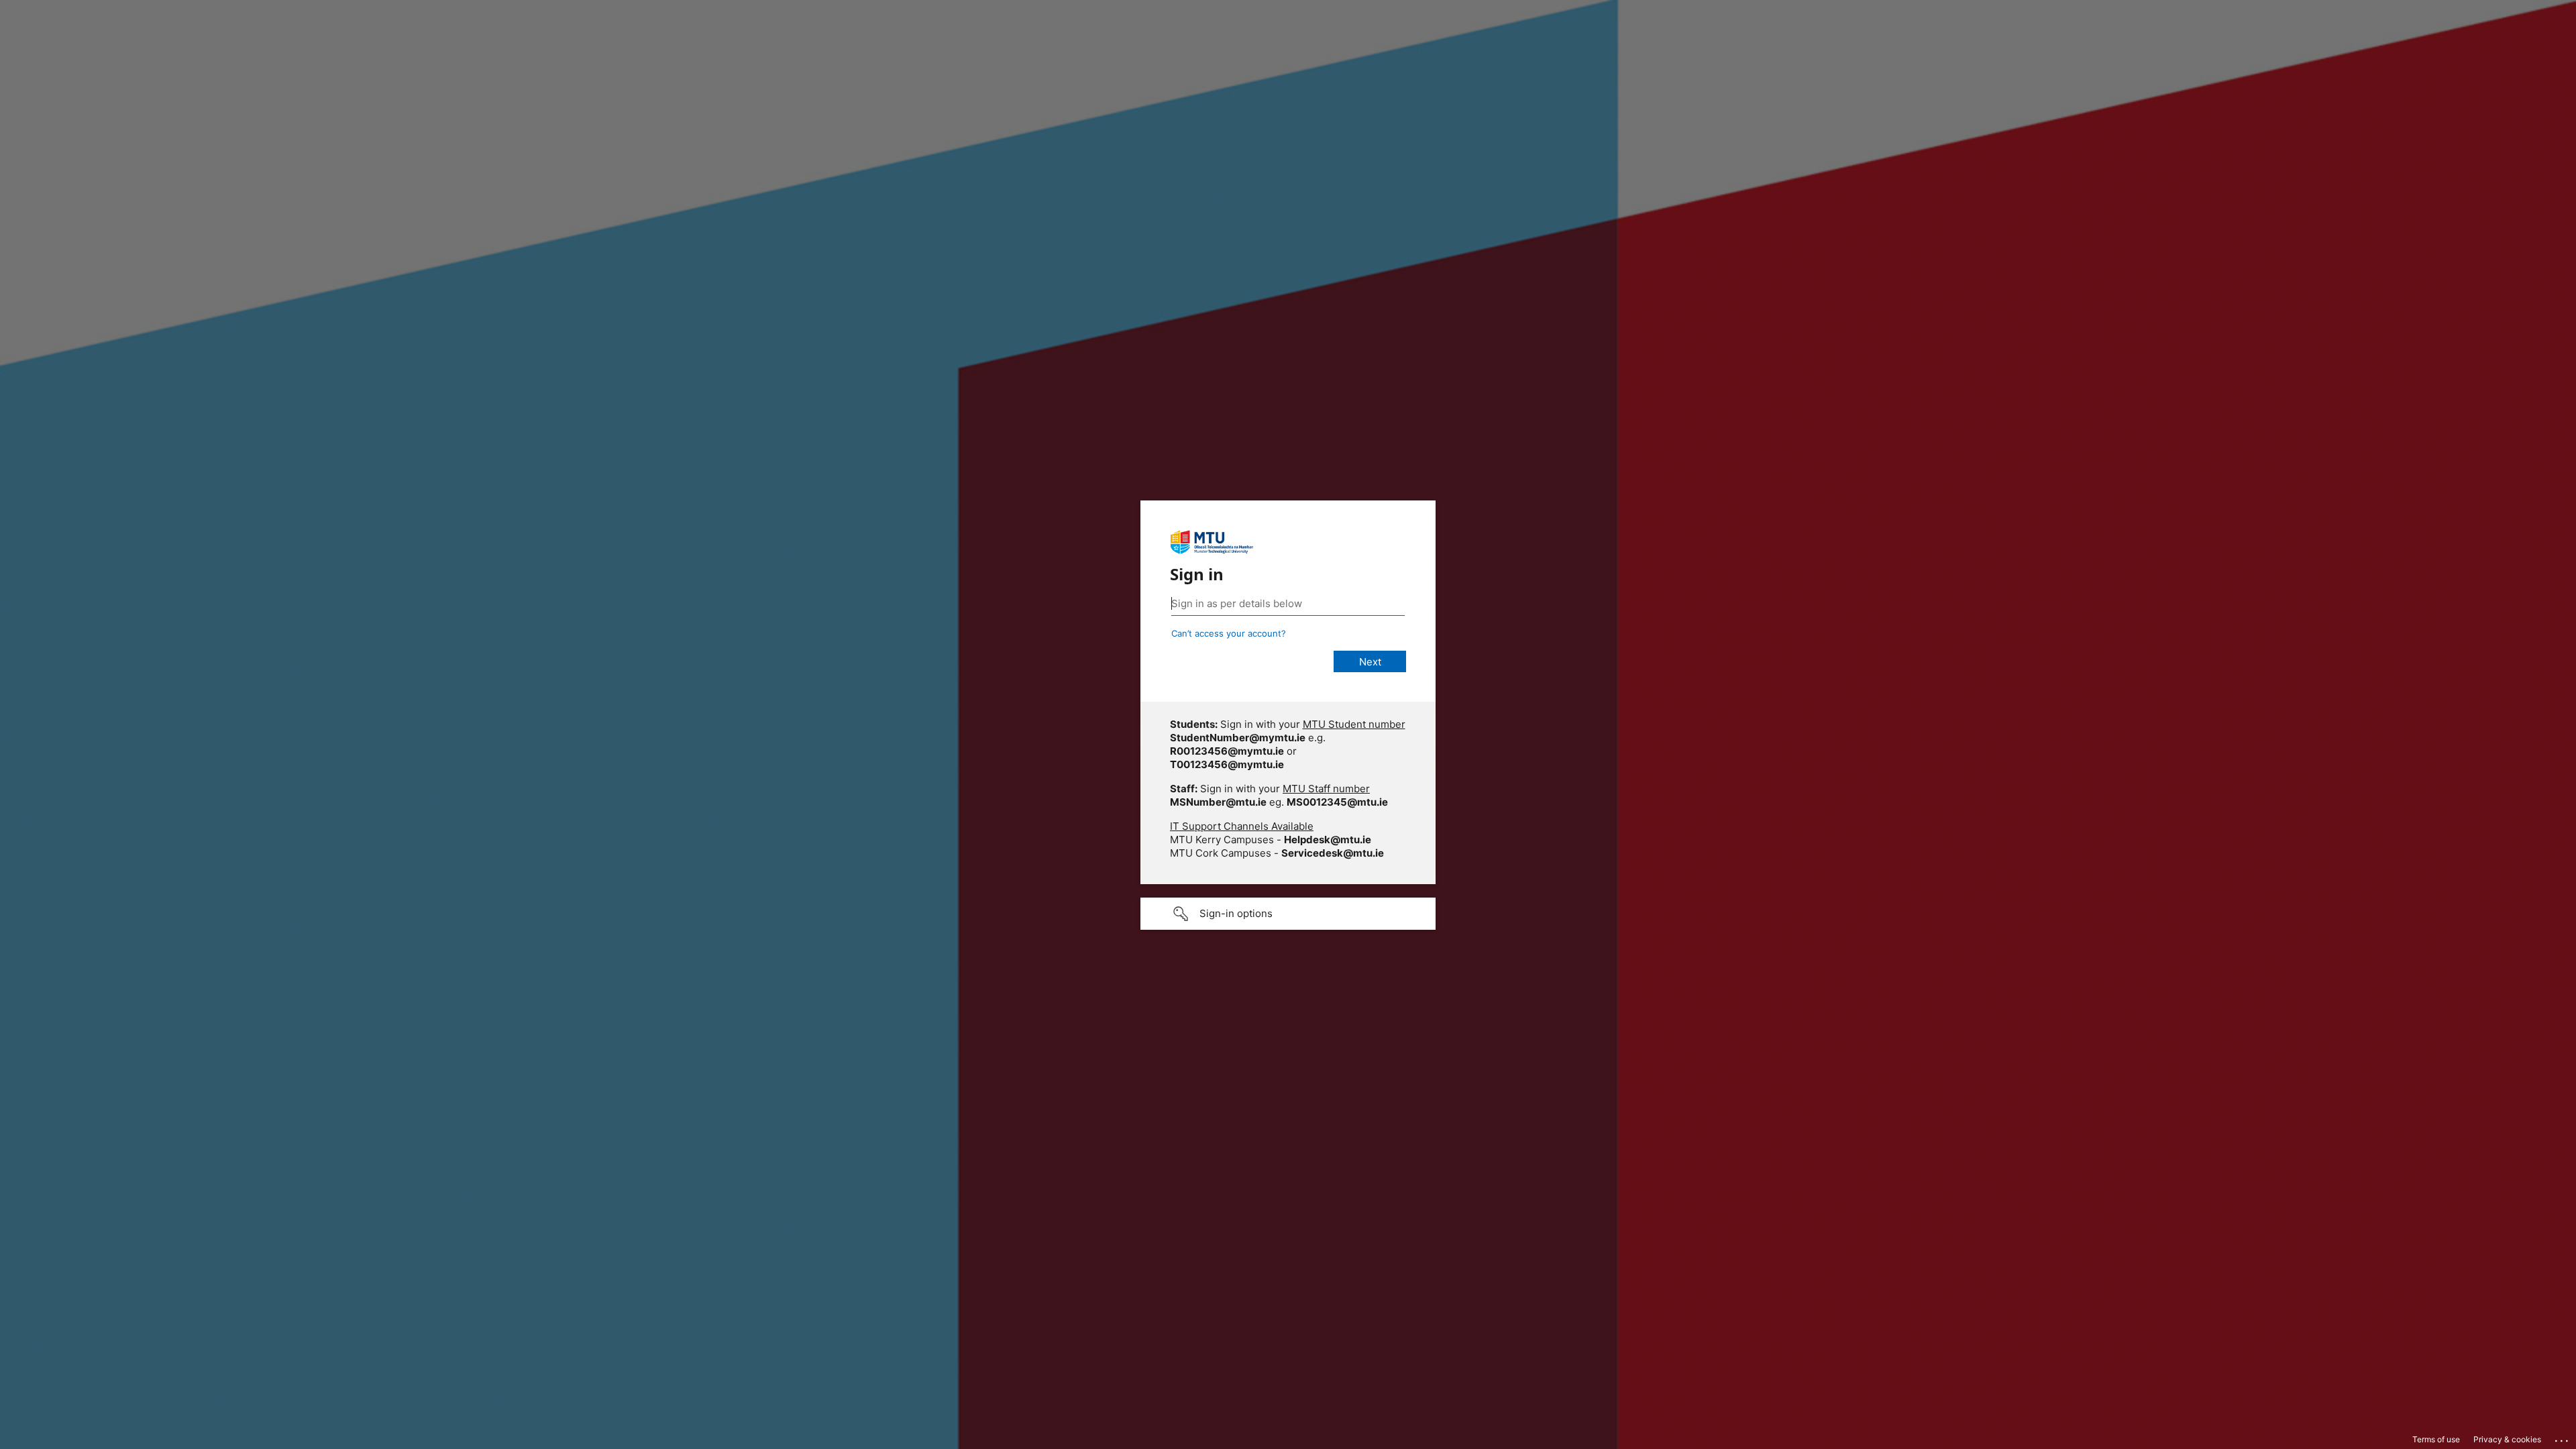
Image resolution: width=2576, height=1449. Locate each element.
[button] (1288, 914)
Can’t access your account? (1229, 633)
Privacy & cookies (2507, 1439)
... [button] (2563, 1438)
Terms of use (2436, 1439)
